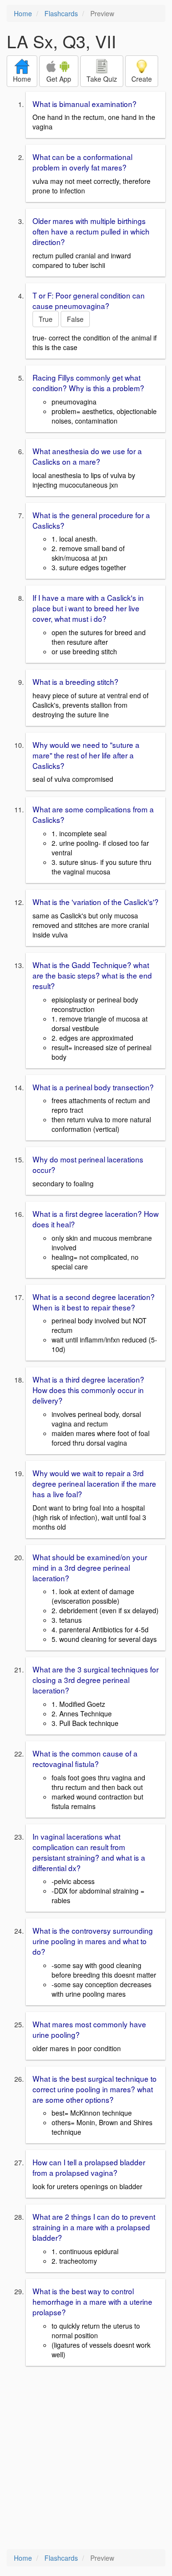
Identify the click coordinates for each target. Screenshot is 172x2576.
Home (23, 13)
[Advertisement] (86, 2459)
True (46, 319)
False (75, 319)
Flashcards (61, 13)
